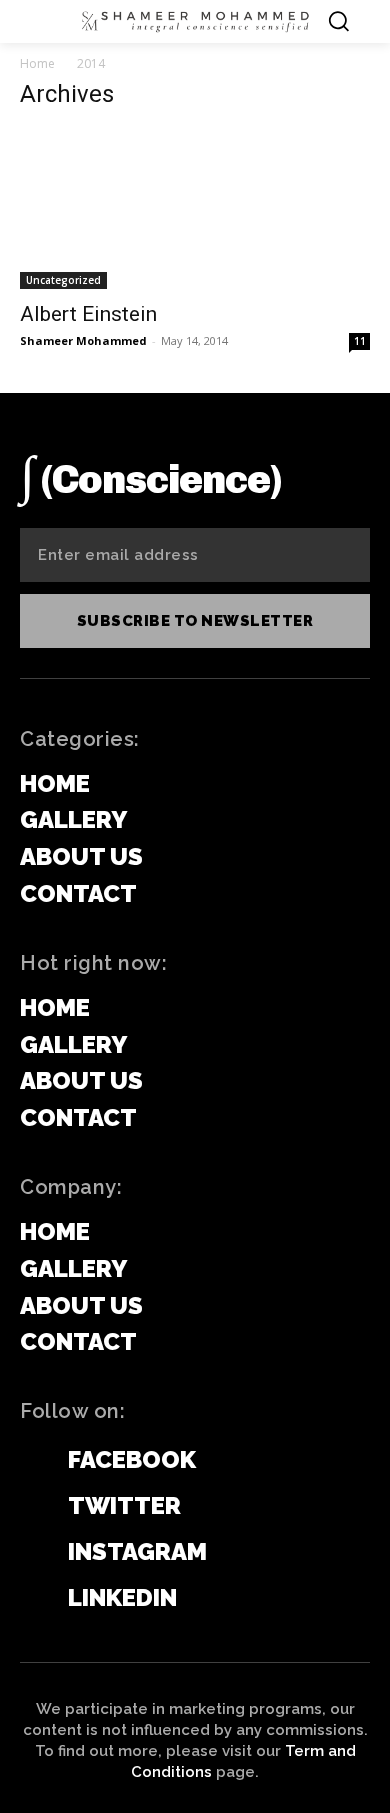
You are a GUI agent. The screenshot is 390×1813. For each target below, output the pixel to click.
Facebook (132, 1459)
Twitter (124, 1505)
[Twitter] (30, 1507)
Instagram (137, 1551)
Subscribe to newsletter (195, 621)
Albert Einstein (88, 314)
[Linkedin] (30, 1599)
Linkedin (122, 1597)
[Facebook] (30, 1461)
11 (360, 341)
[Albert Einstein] (195, 209)
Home (37, 63)
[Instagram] (30, 1553)
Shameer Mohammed (83, 340)
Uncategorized (63, 280)
